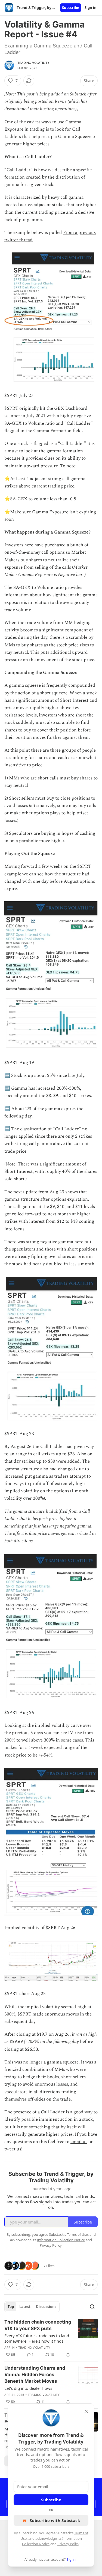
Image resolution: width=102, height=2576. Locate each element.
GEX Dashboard (71, 408)
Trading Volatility (34, 63)
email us (79, 2142)
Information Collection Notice (61, 2240)
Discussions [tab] (46, 2307)
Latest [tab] (25, 2307)
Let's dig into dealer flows (28, 2388)
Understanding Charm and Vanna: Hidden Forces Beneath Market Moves (35, 2375)
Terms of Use (77, 2234)
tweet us (13, 2149)
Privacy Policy (68, 2544)
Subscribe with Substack (55, 2520)
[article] (51, 2338)
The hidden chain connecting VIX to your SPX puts (38, 2325)
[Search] (92, 2307)
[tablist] (32, 2307)
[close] (86, 2411)
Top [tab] (11, 2307)
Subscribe (71, 8)
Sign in (91, 8)
